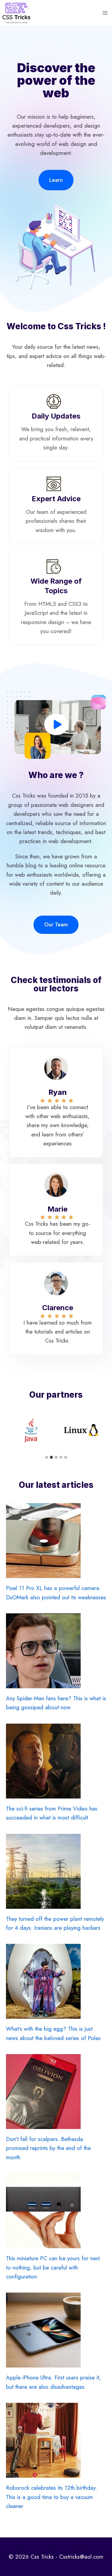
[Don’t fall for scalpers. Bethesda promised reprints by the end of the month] (56, 2092)
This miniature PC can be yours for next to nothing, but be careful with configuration (53, 2267)
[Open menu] (105, 13)
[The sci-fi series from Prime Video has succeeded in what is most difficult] (56, 1761)
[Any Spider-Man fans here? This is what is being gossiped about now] (56, 1651)
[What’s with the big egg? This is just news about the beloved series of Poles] (56, 1981)
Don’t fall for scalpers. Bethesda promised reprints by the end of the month (48, 2148)
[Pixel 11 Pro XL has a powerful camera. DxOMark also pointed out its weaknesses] (56, 1541)
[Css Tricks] (16, 13)
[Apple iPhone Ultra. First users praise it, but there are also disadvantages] (56, 2330)
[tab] (47, 1457)
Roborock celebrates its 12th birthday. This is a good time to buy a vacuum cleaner (51, 2497)
